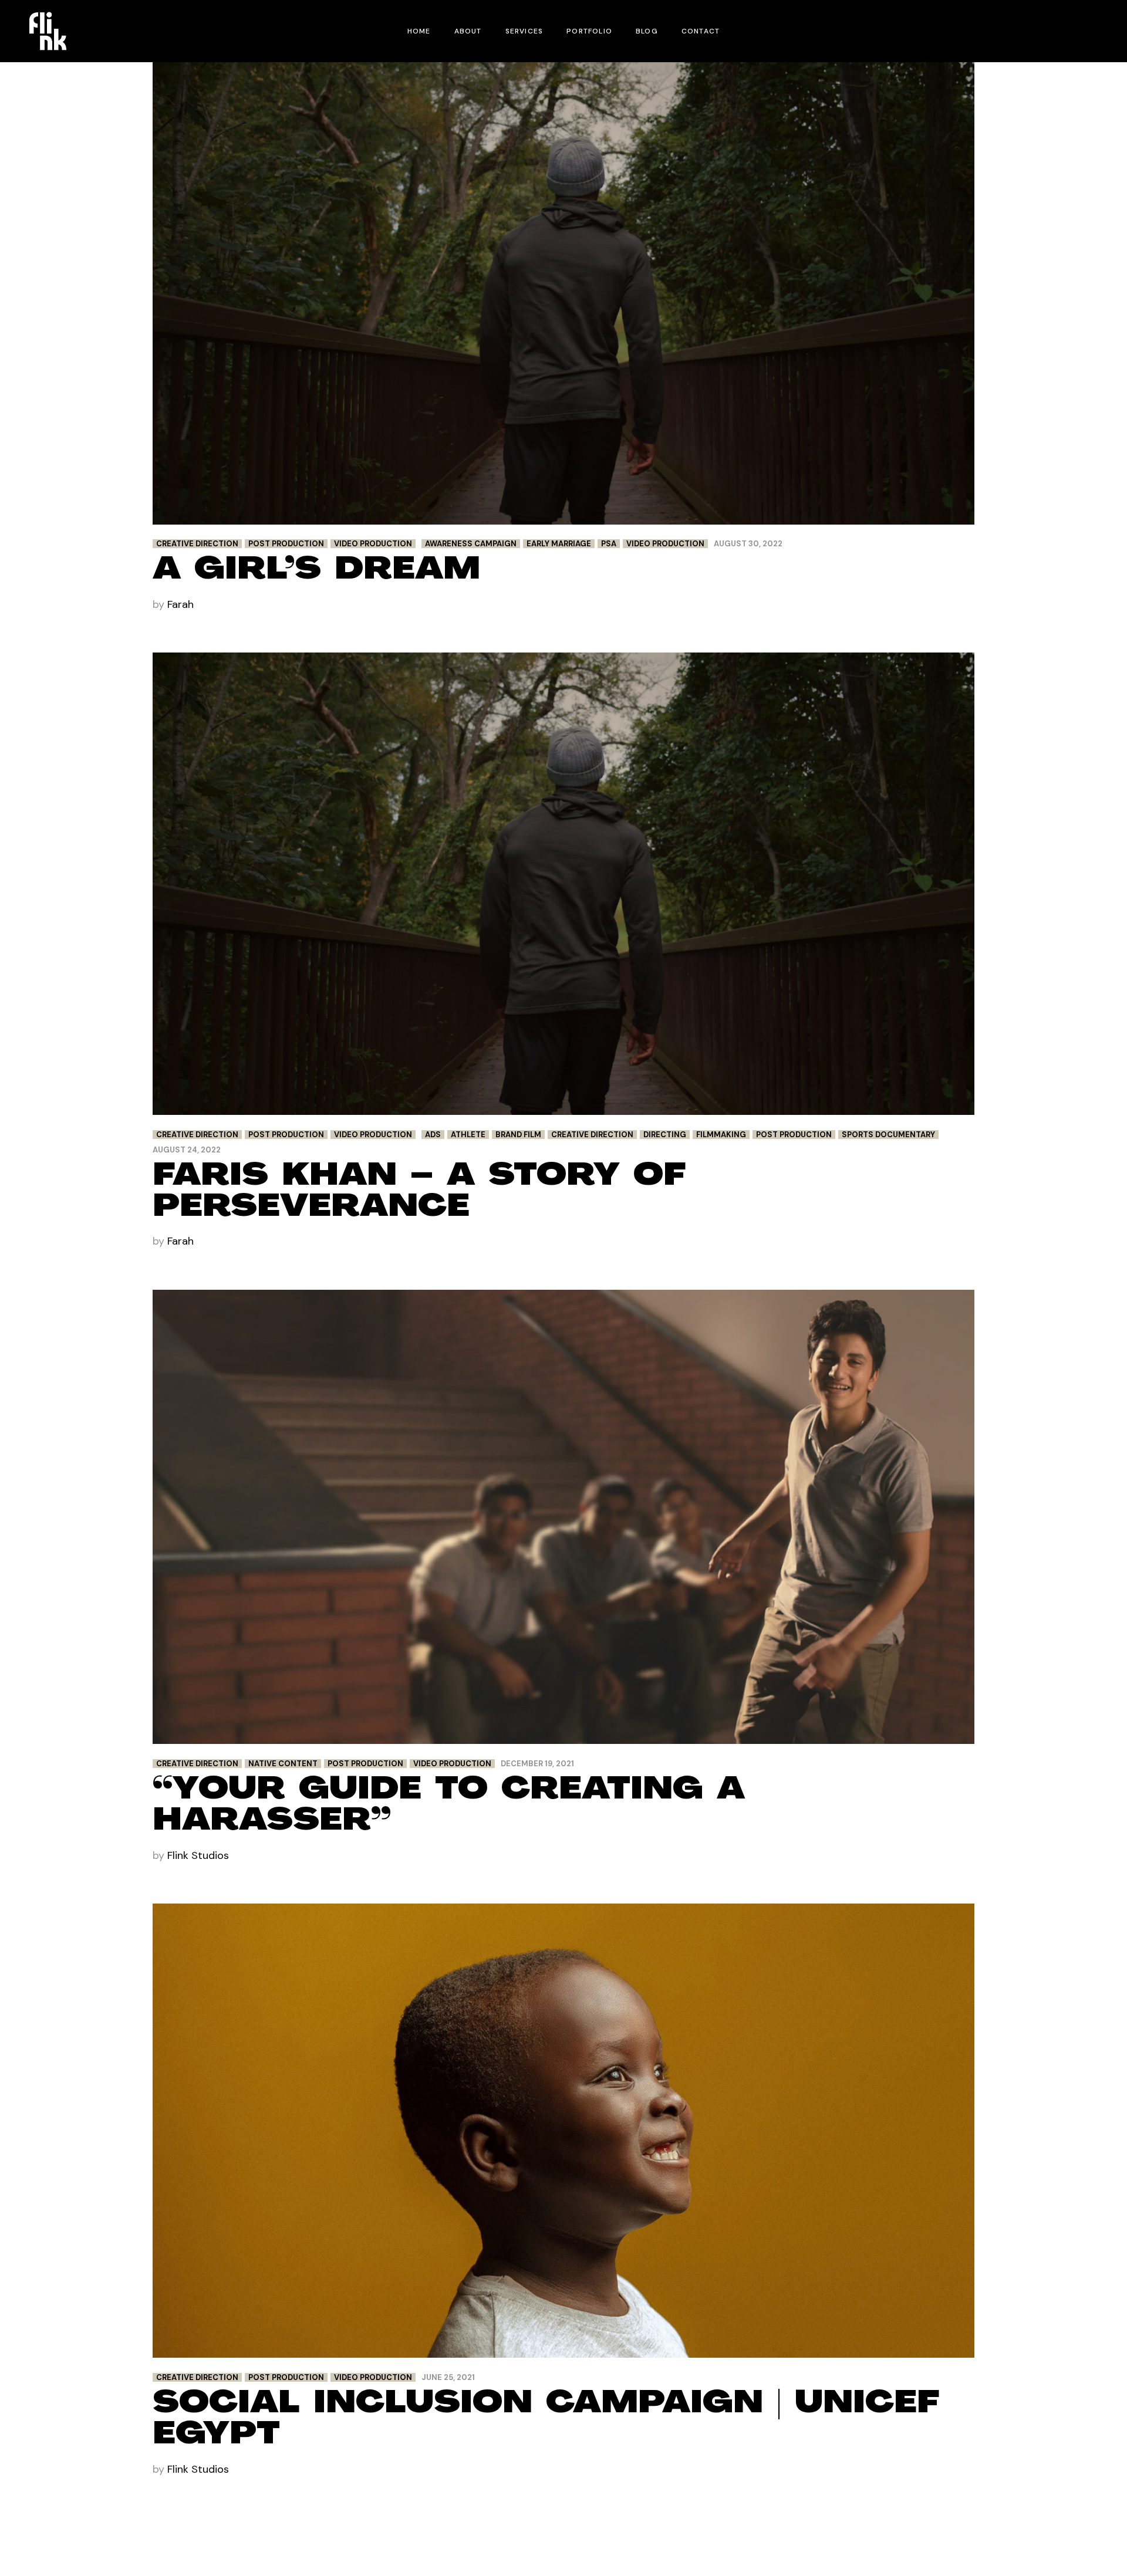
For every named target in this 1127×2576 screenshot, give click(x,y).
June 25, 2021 (448, 2377)
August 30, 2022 (748, 544)
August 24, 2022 (187, 1150)
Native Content (283, 1764)
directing (665, 1135)
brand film (518, 1135)
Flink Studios (198, 1855)
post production (794, 1135)
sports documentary (888, 1135)
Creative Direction (197, 544)
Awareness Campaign (471, 544)
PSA (609, 544)
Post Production (286, 544)
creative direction (592, 1135)
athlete (468, 1135)
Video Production (373, 544)
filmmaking (721, 1135)
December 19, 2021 (537, 1764)
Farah (180, 604)
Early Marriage (559, 544)
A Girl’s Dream (316, 571)
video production (665, 544)
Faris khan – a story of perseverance (419, 1193)
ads (433, 1135)
